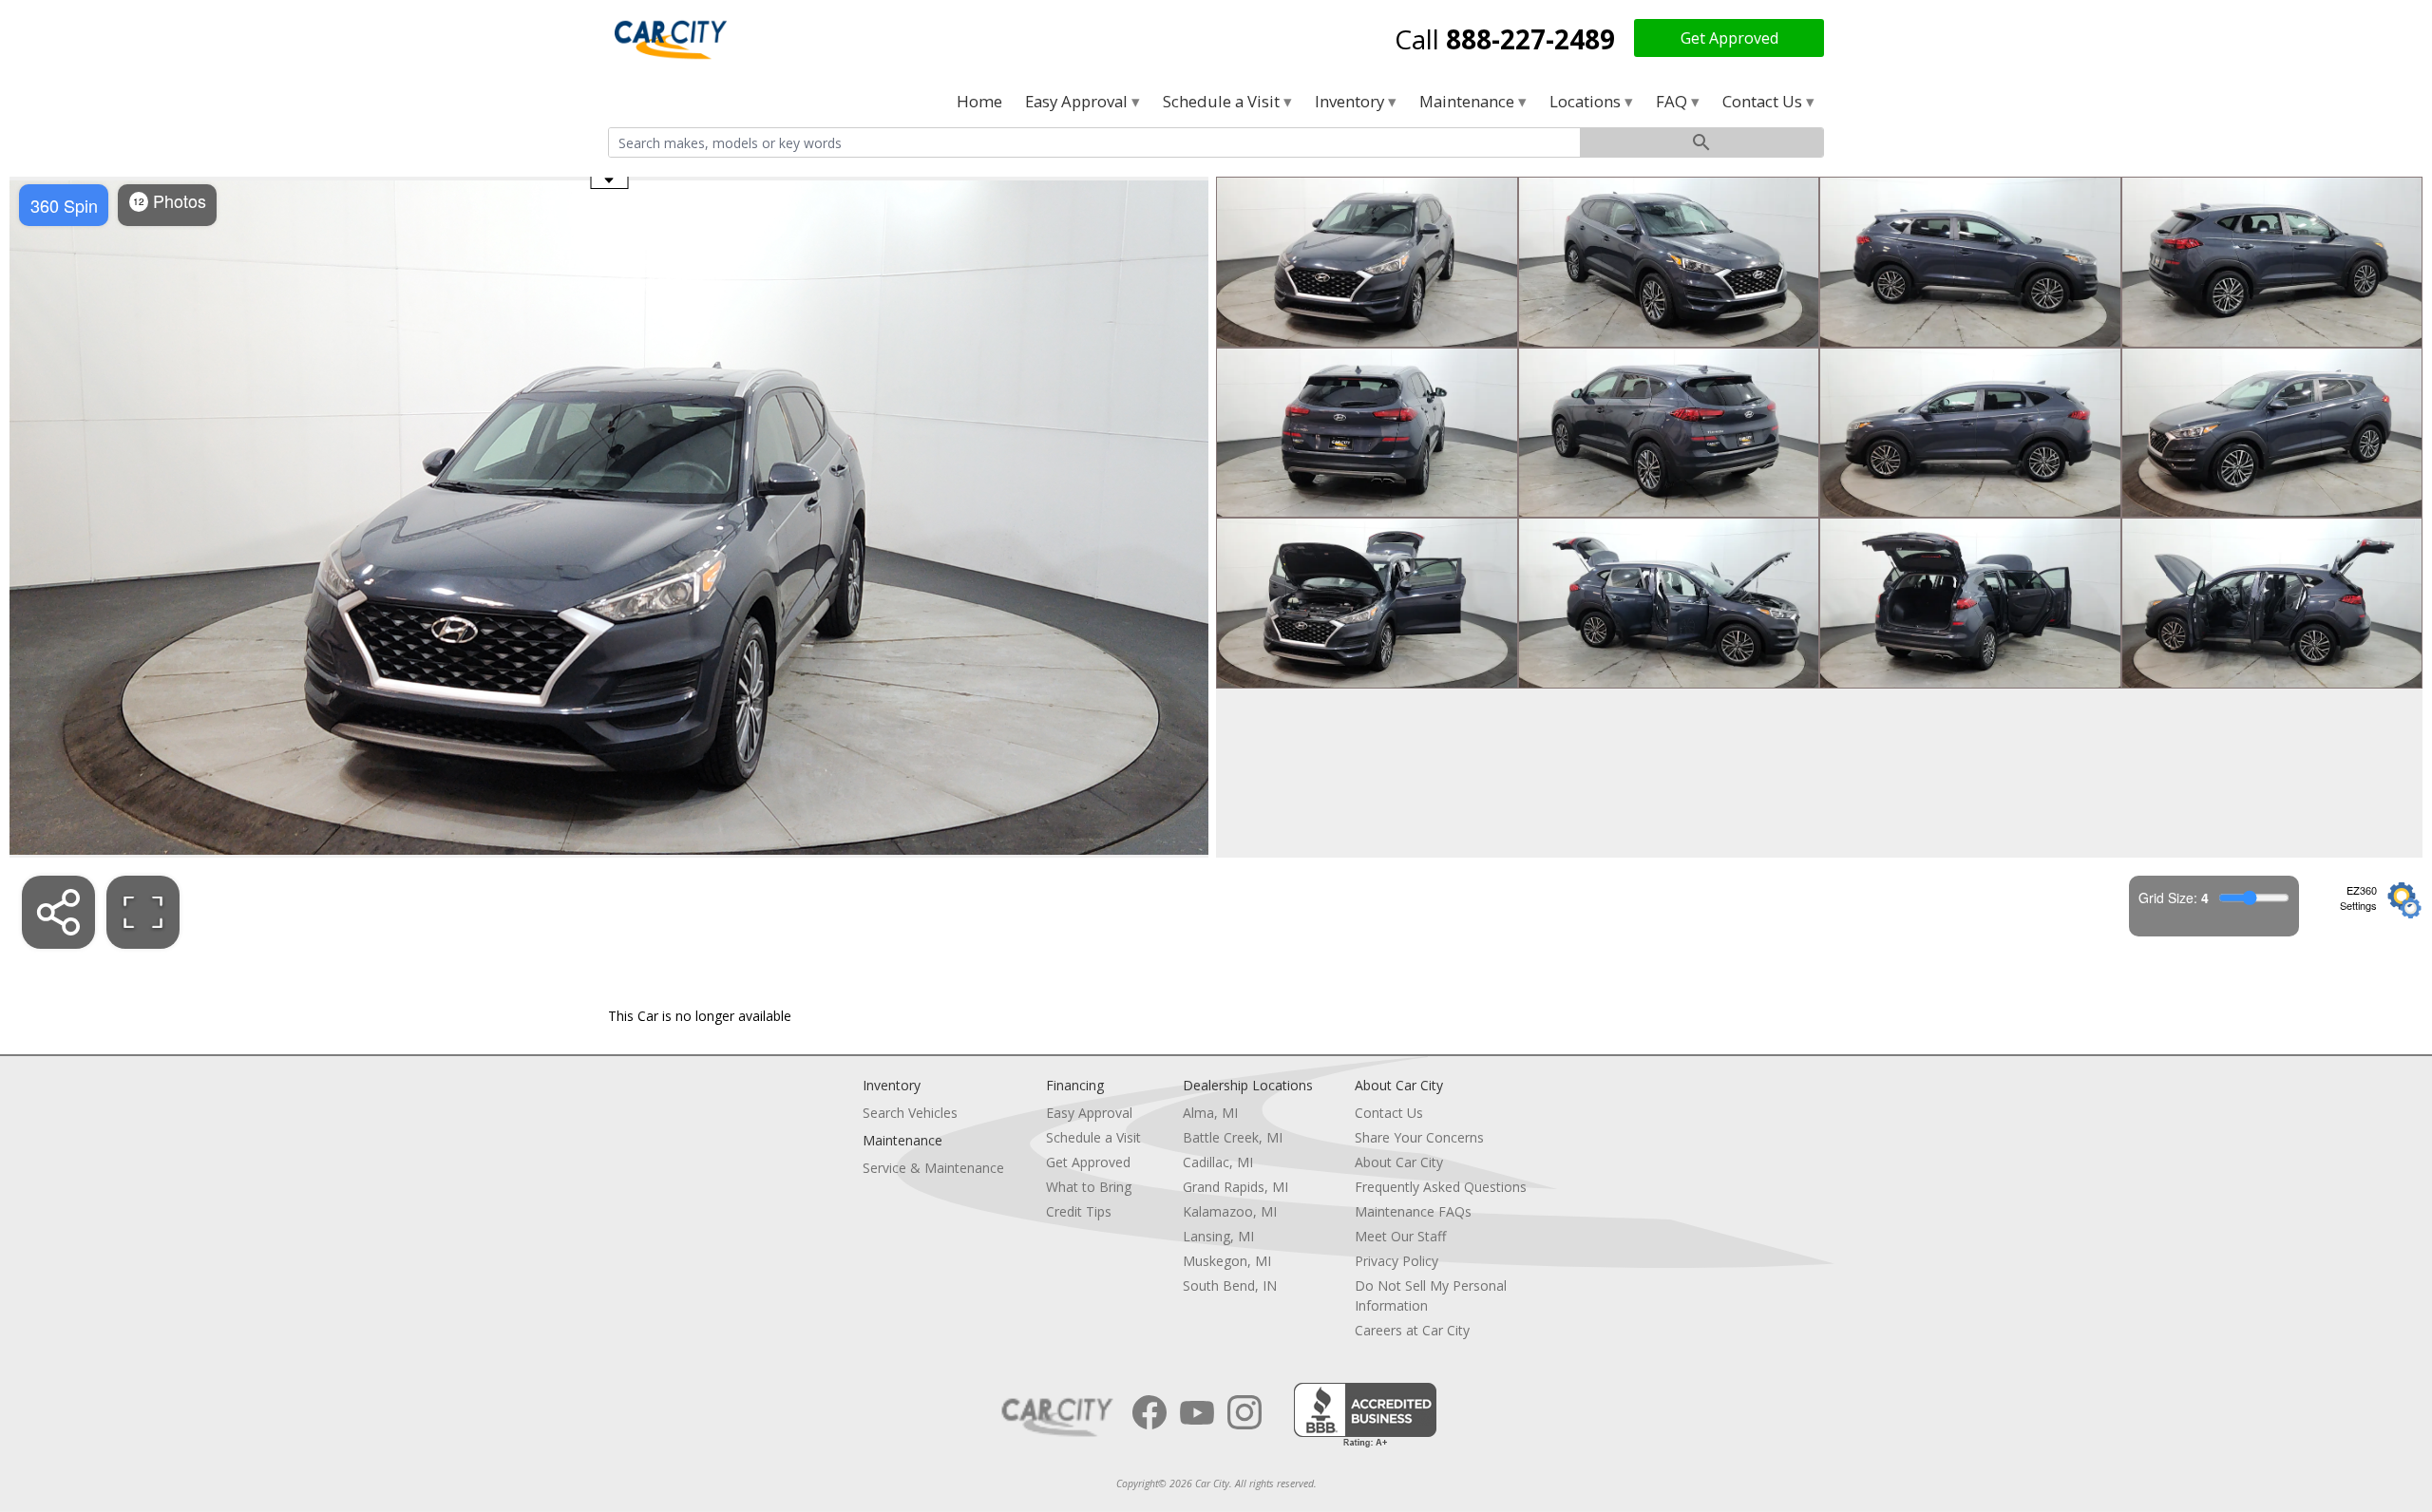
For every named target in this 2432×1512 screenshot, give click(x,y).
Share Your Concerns (1419, 1137)
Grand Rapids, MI (1235, 1187)
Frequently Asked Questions (1441, 1187)
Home (979, 101)
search (1701, 142)
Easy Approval (1078, 101)
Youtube (1197, 1412)
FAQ (1673, 101)
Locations (1587, 101)
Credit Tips (1079, 1211)
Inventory (1351, 101)
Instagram (1244, 1412)
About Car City (1399, 1162)
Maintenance (1469, 101)
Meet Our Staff (1400, 1236)
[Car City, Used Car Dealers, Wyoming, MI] (1365, 1416)
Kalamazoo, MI (1230, 1211)
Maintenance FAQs (1413, 1211)
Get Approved (1729, 38)
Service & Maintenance (933, 1168)
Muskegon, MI (1227, 1261)
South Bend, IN (1230, 1285)
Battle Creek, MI (1233, 1137)
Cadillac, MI (1218, 1162)
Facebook (1149, 1412)
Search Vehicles (910, 1113)
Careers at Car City (1412, 1330)
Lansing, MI (1218, 1236)
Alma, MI (1210, 1113)
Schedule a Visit (1223, 101)
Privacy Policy (1396, 1261)
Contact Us (1764, 101)
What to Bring (1089, 1187)
